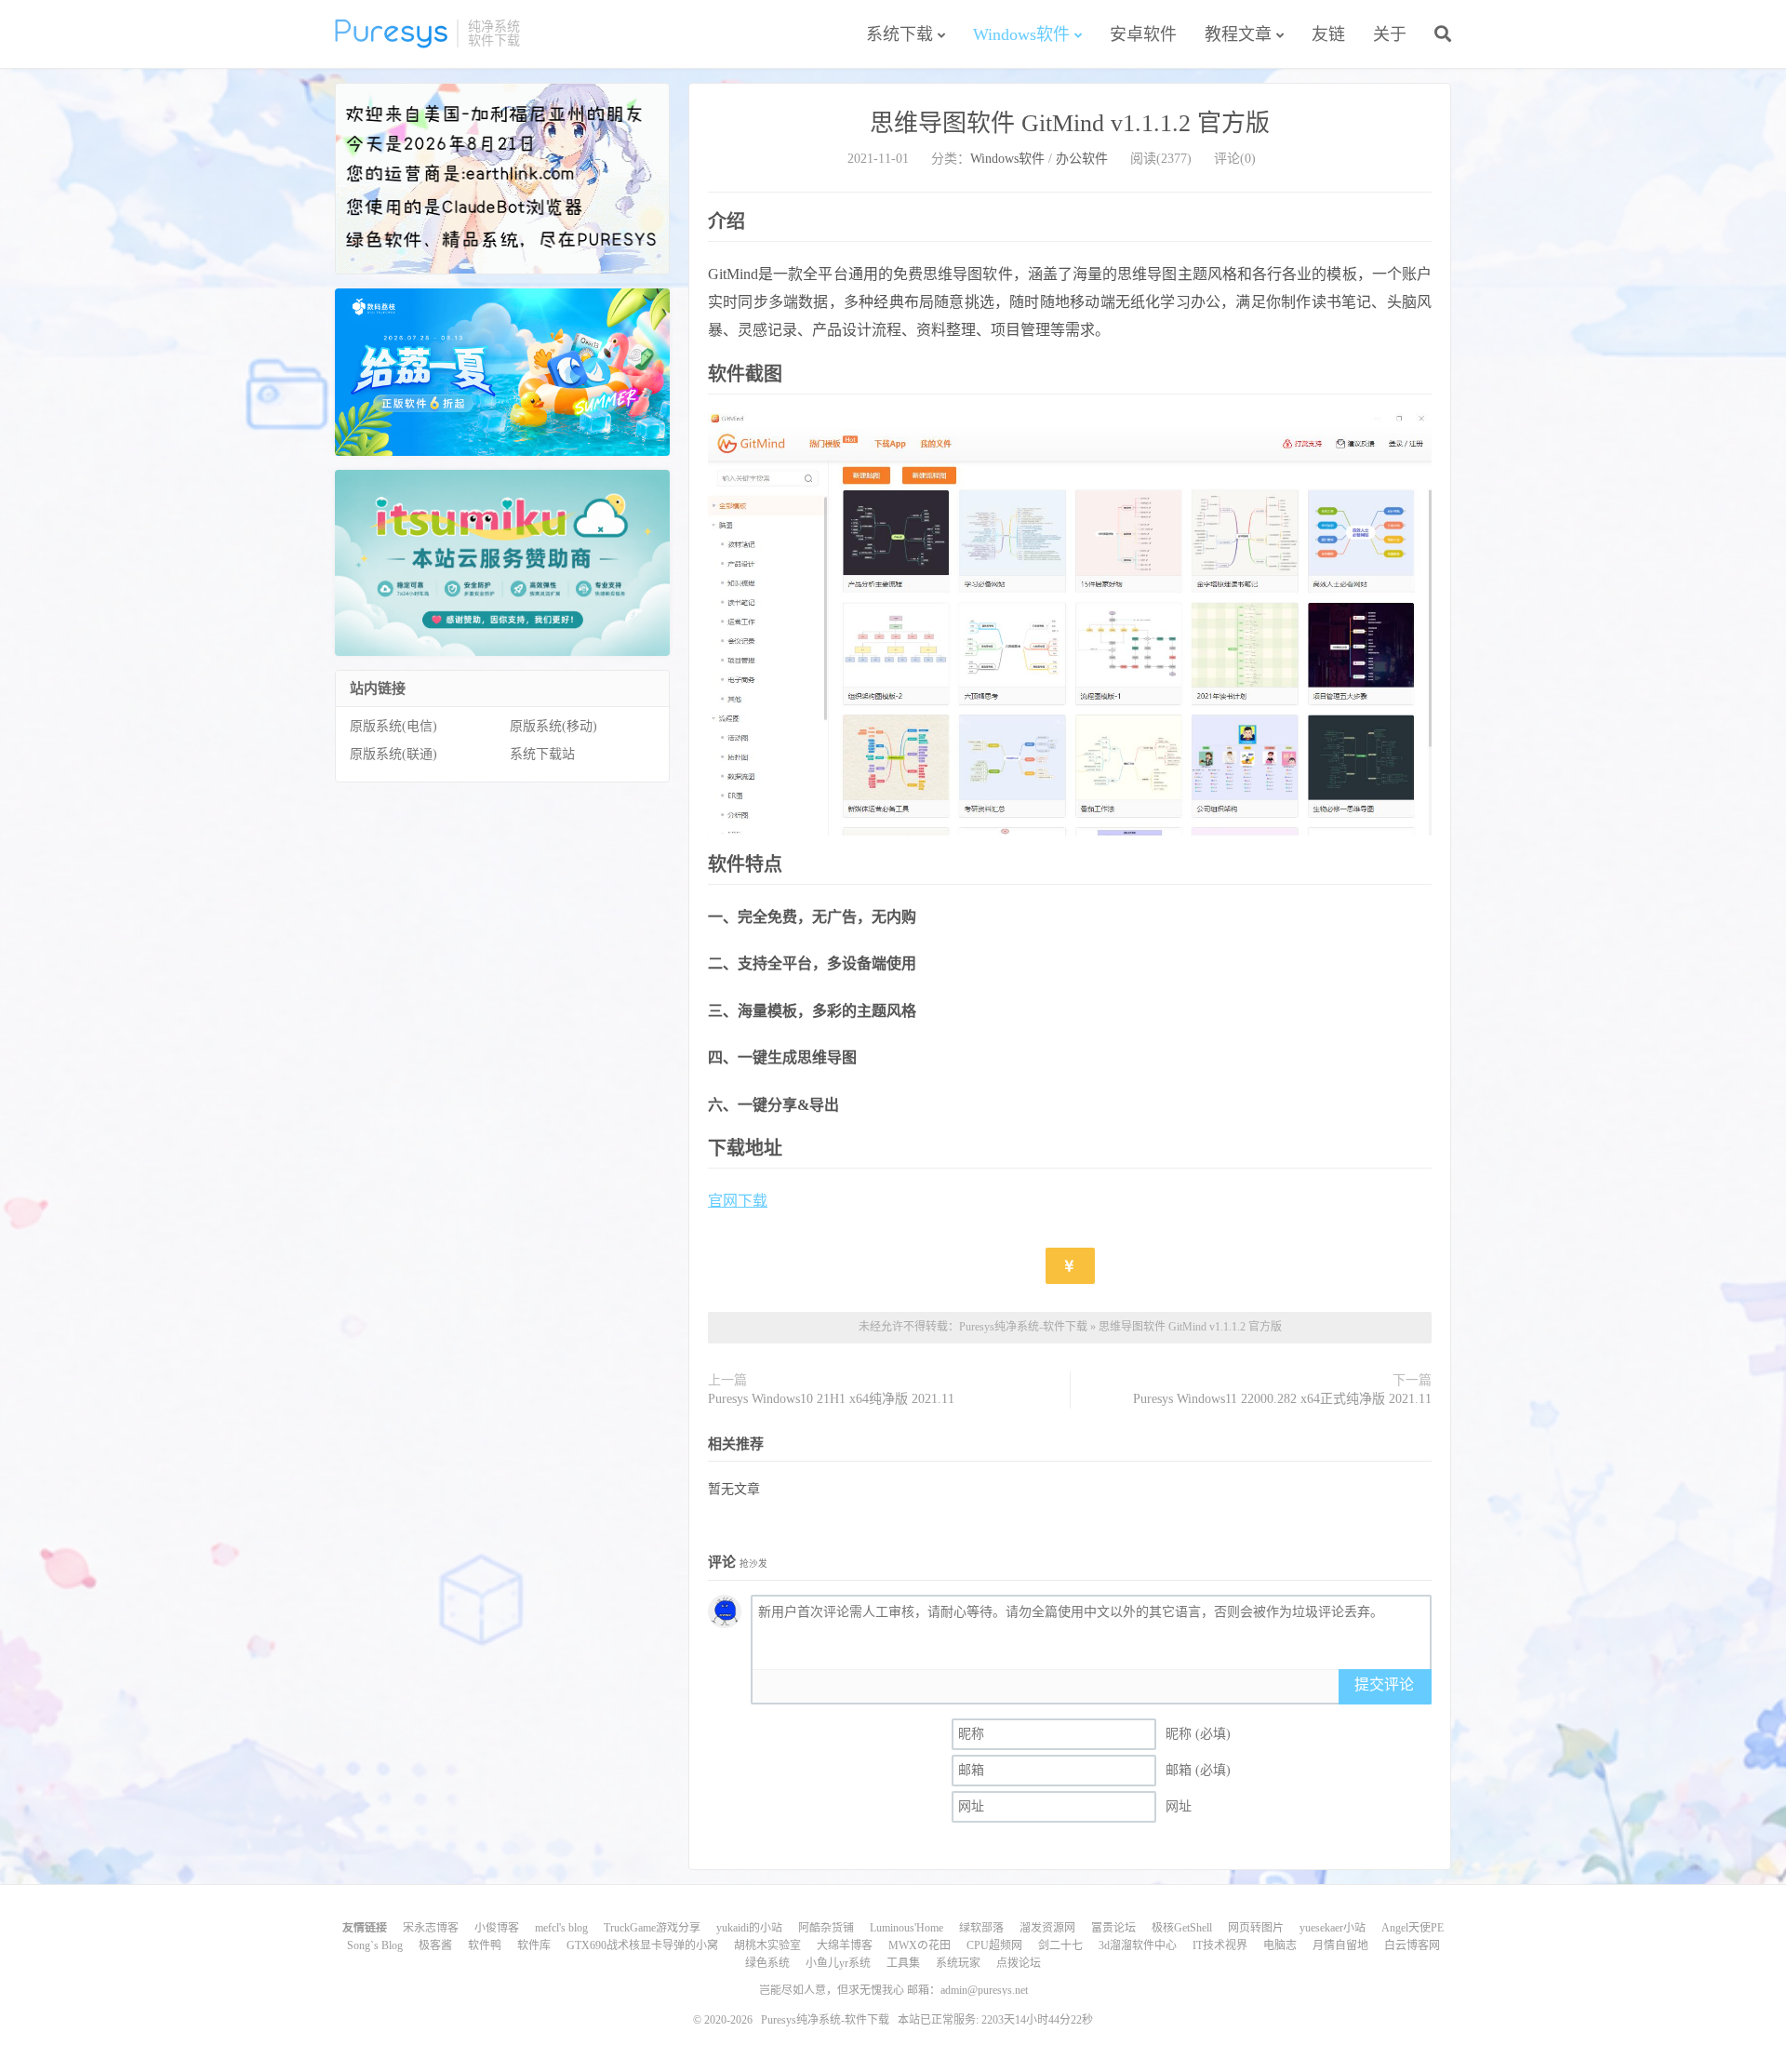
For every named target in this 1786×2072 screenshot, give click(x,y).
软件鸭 (485, 1945)
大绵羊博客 (845, 1945)
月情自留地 (1340, 1945)
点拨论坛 (1019, 1963)
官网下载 (738, 1201)
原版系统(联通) (393, 754)
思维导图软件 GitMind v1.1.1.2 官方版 (1070, 123)
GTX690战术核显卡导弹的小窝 (642, 1945)
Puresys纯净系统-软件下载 (391, 33)
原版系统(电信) (393, 726)
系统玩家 (958, 1963)
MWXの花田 (920, 1945)
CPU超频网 (994, 1945)
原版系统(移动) (553, 726)
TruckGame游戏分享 (652, 1928)
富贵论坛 (1113, 1928)
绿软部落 (981, 1928)
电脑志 (1280, 1945)
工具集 (903, 1963)
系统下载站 (542, 754)
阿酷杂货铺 (826, 1928)
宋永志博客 (431, 1928)
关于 (1390, 34)
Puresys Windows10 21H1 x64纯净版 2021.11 (831, 1399)
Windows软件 (1021, 34)
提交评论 (1384, 1684)
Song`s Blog (375, 1945)
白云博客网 (1412, 1945)
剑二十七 (1060, 1945)
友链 (1328, 34)
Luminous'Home (906, 1928)
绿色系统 (767, 1963)
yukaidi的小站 (749, 1928)
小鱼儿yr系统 (838, 1963)
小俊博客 (497, 1928)
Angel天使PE (1413, 1928)
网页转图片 (1256, 1928)
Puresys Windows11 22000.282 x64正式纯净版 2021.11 (1282, 1399)
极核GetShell (1182, 1928)
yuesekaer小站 (1333, 1928)
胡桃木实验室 (767, 1945)
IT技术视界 (1220, 1945)
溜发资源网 (1047, 1928)
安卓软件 (1143, 34)
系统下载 (900, 34)
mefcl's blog (561, 1928)
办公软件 (1082, 159)
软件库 (534, 1945)
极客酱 (435, 1945)
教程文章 (1238, 34)
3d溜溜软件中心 (1138, 1945)
